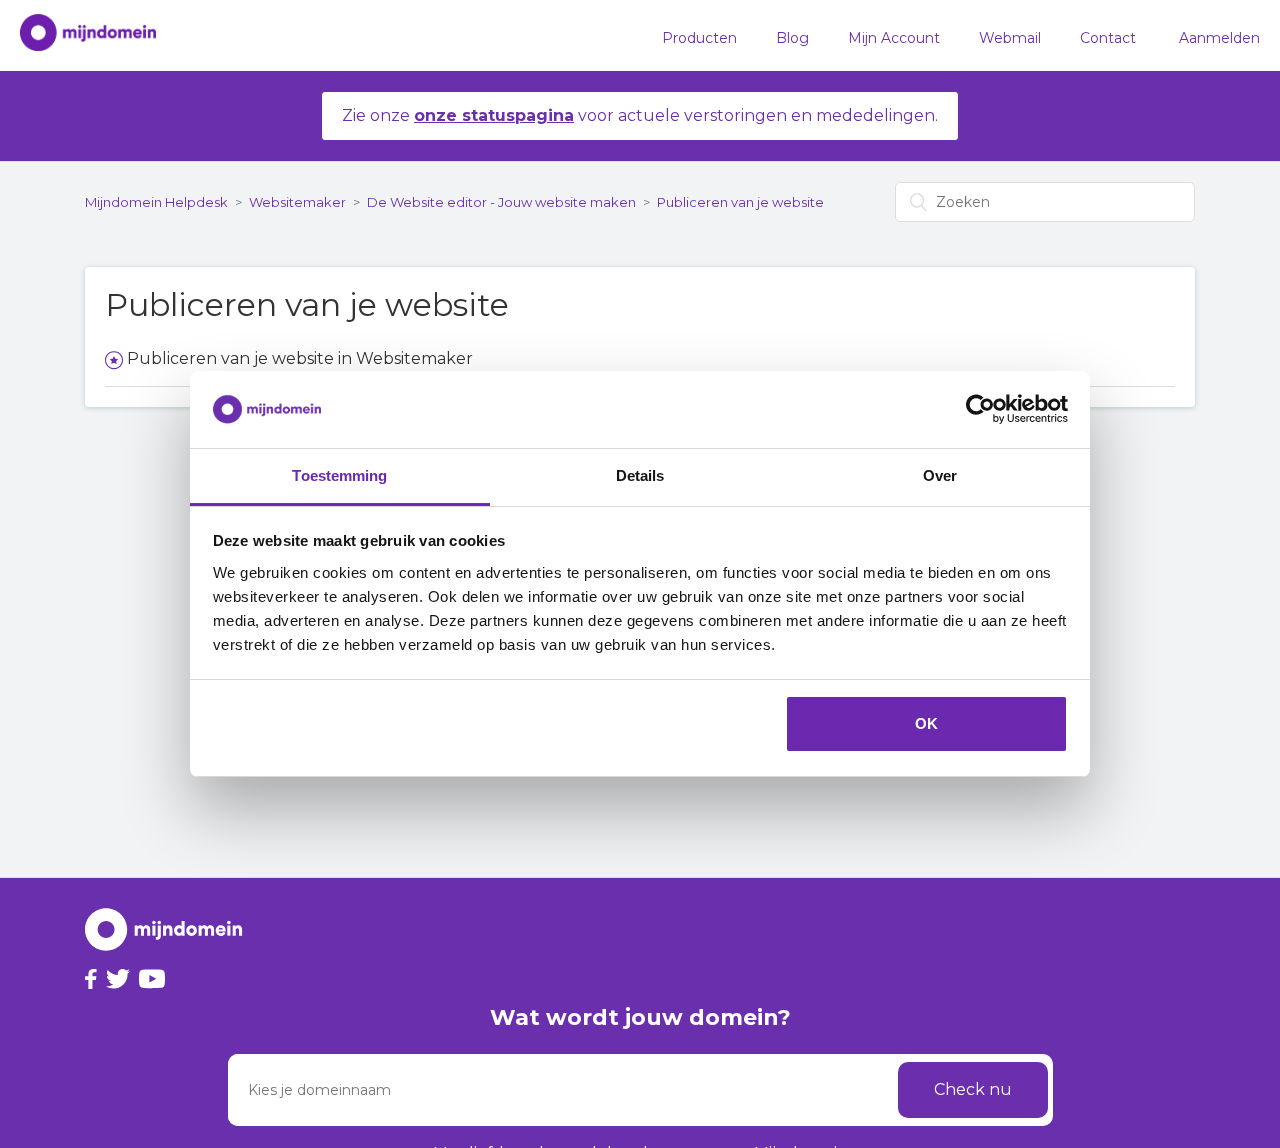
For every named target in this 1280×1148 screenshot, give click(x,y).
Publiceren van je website (740, 202)
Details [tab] (640, 475)
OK (926, 723)
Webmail (1010, 38)
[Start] (78, 36)
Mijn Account (894, 38)
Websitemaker (297, 202)
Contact (1108, 38)
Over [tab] (940, 475)
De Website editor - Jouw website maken (501, 202)
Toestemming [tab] (339, 475)
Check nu (973, 1089)
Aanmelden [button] (1219, 38)
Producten (699, 38)
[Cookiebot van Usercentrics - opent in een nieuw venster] (980, 410)
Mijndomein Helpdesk (156, 202)
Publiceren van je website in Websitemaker (300, 358)
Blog (792, 38)
